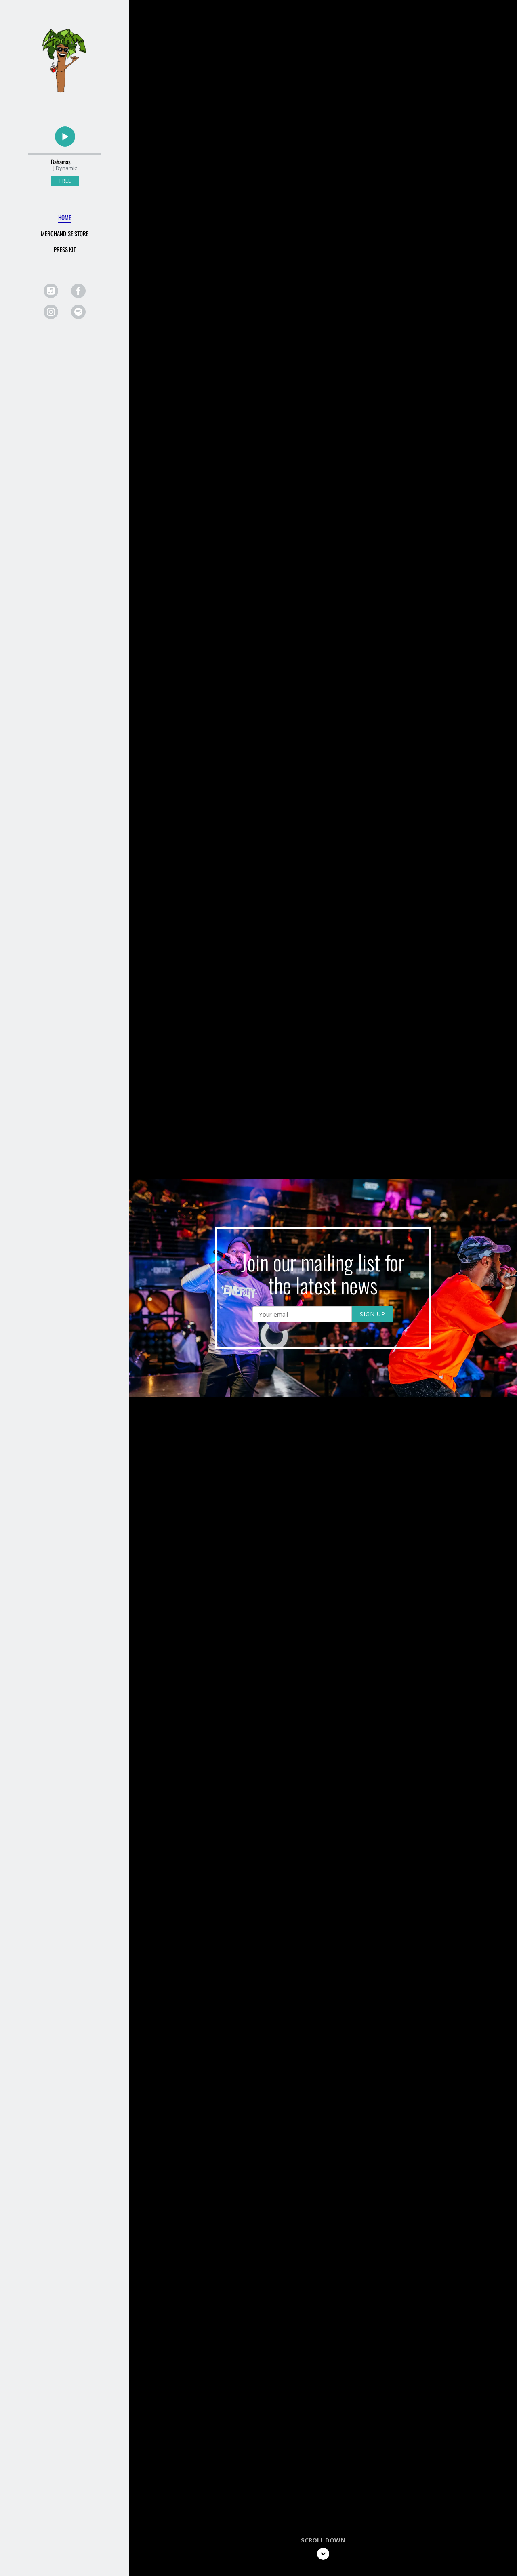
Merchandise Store (65, 233)
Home (65, 217)
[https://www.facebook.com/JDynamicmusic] (78, 291)
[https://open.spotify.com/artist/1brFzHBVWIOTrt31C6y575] (78, 312)
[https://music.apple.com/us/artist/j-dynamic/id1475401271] (51, 291)
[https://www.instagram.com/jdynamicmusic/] (51, 312)
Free (65, 181)
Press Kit (65, 249)
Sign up (373, 1314)
